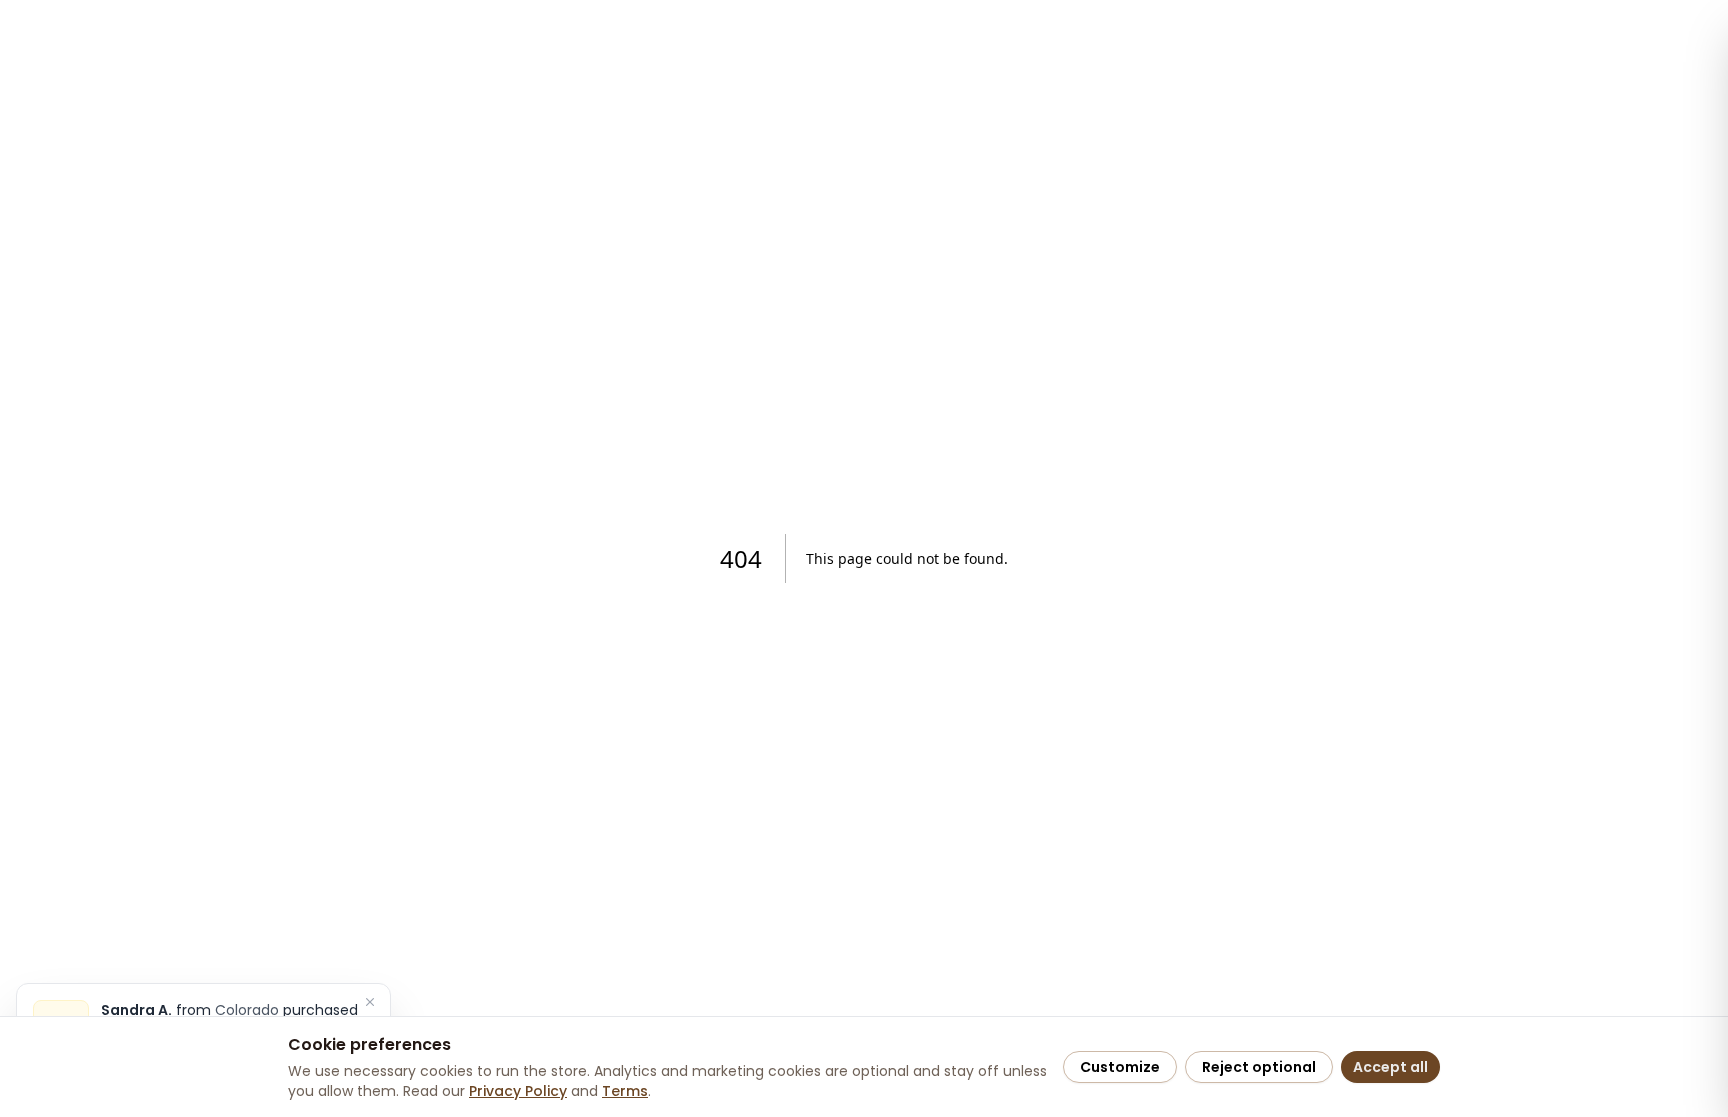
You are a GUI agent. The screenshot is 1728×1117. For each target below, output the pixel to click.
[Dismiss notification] (370, 1002)
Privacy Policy (518, 1091)
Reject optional (1259, 1067)
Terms (625, 1091)
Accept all (1390, 1067)
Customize (1120, 1067)
